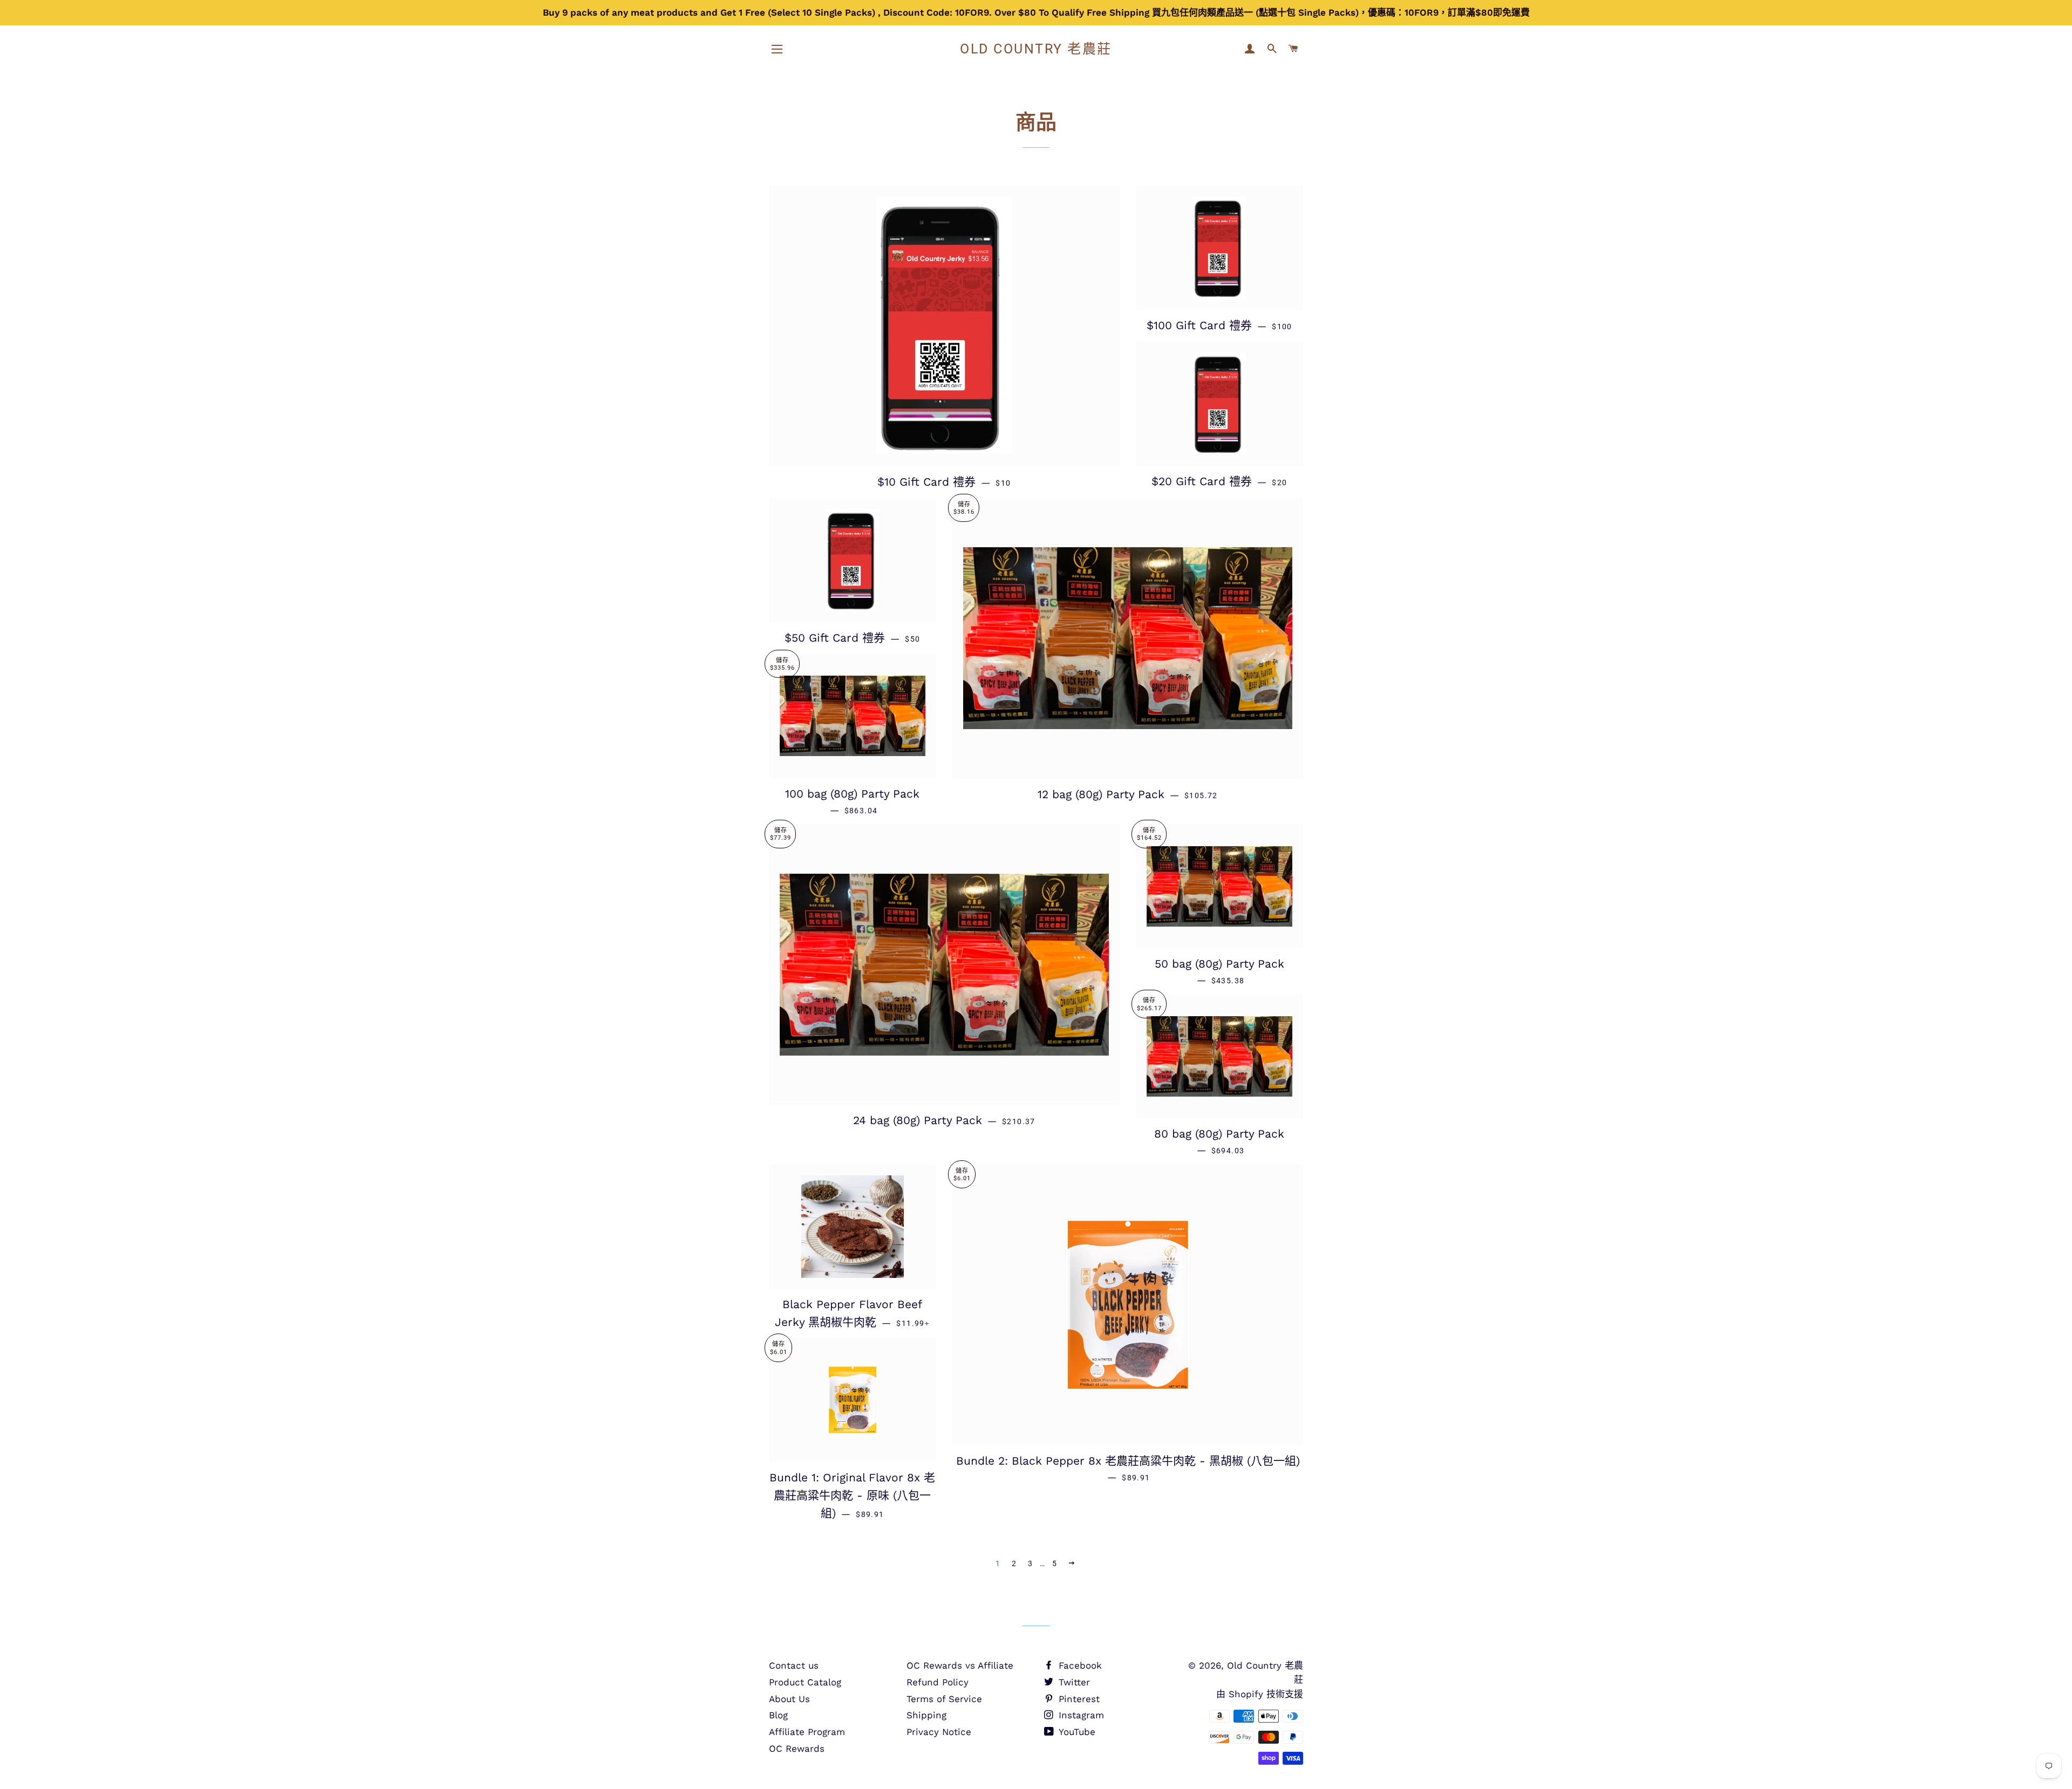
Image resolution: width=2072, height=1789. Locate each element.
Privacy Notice (939, 1732)
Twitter (1073, 1682)
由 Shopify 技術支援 (1260, 1694)
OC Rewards (797, 1749)
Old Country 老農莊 (1036, 49)
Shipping (926, 1715)
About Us (789, 1699)
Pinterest (1078, 1699)
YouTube (1076, 1732)
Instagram (1080, 1715)
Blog (778, 1715)
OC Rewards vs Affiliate (960, 1665)
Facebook (1079, 1665)
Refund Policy (938, 1682)
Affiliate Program (807, 1732)
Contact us (794, 1665)
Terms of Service (944, 1699)
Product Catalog (805, 1682)
